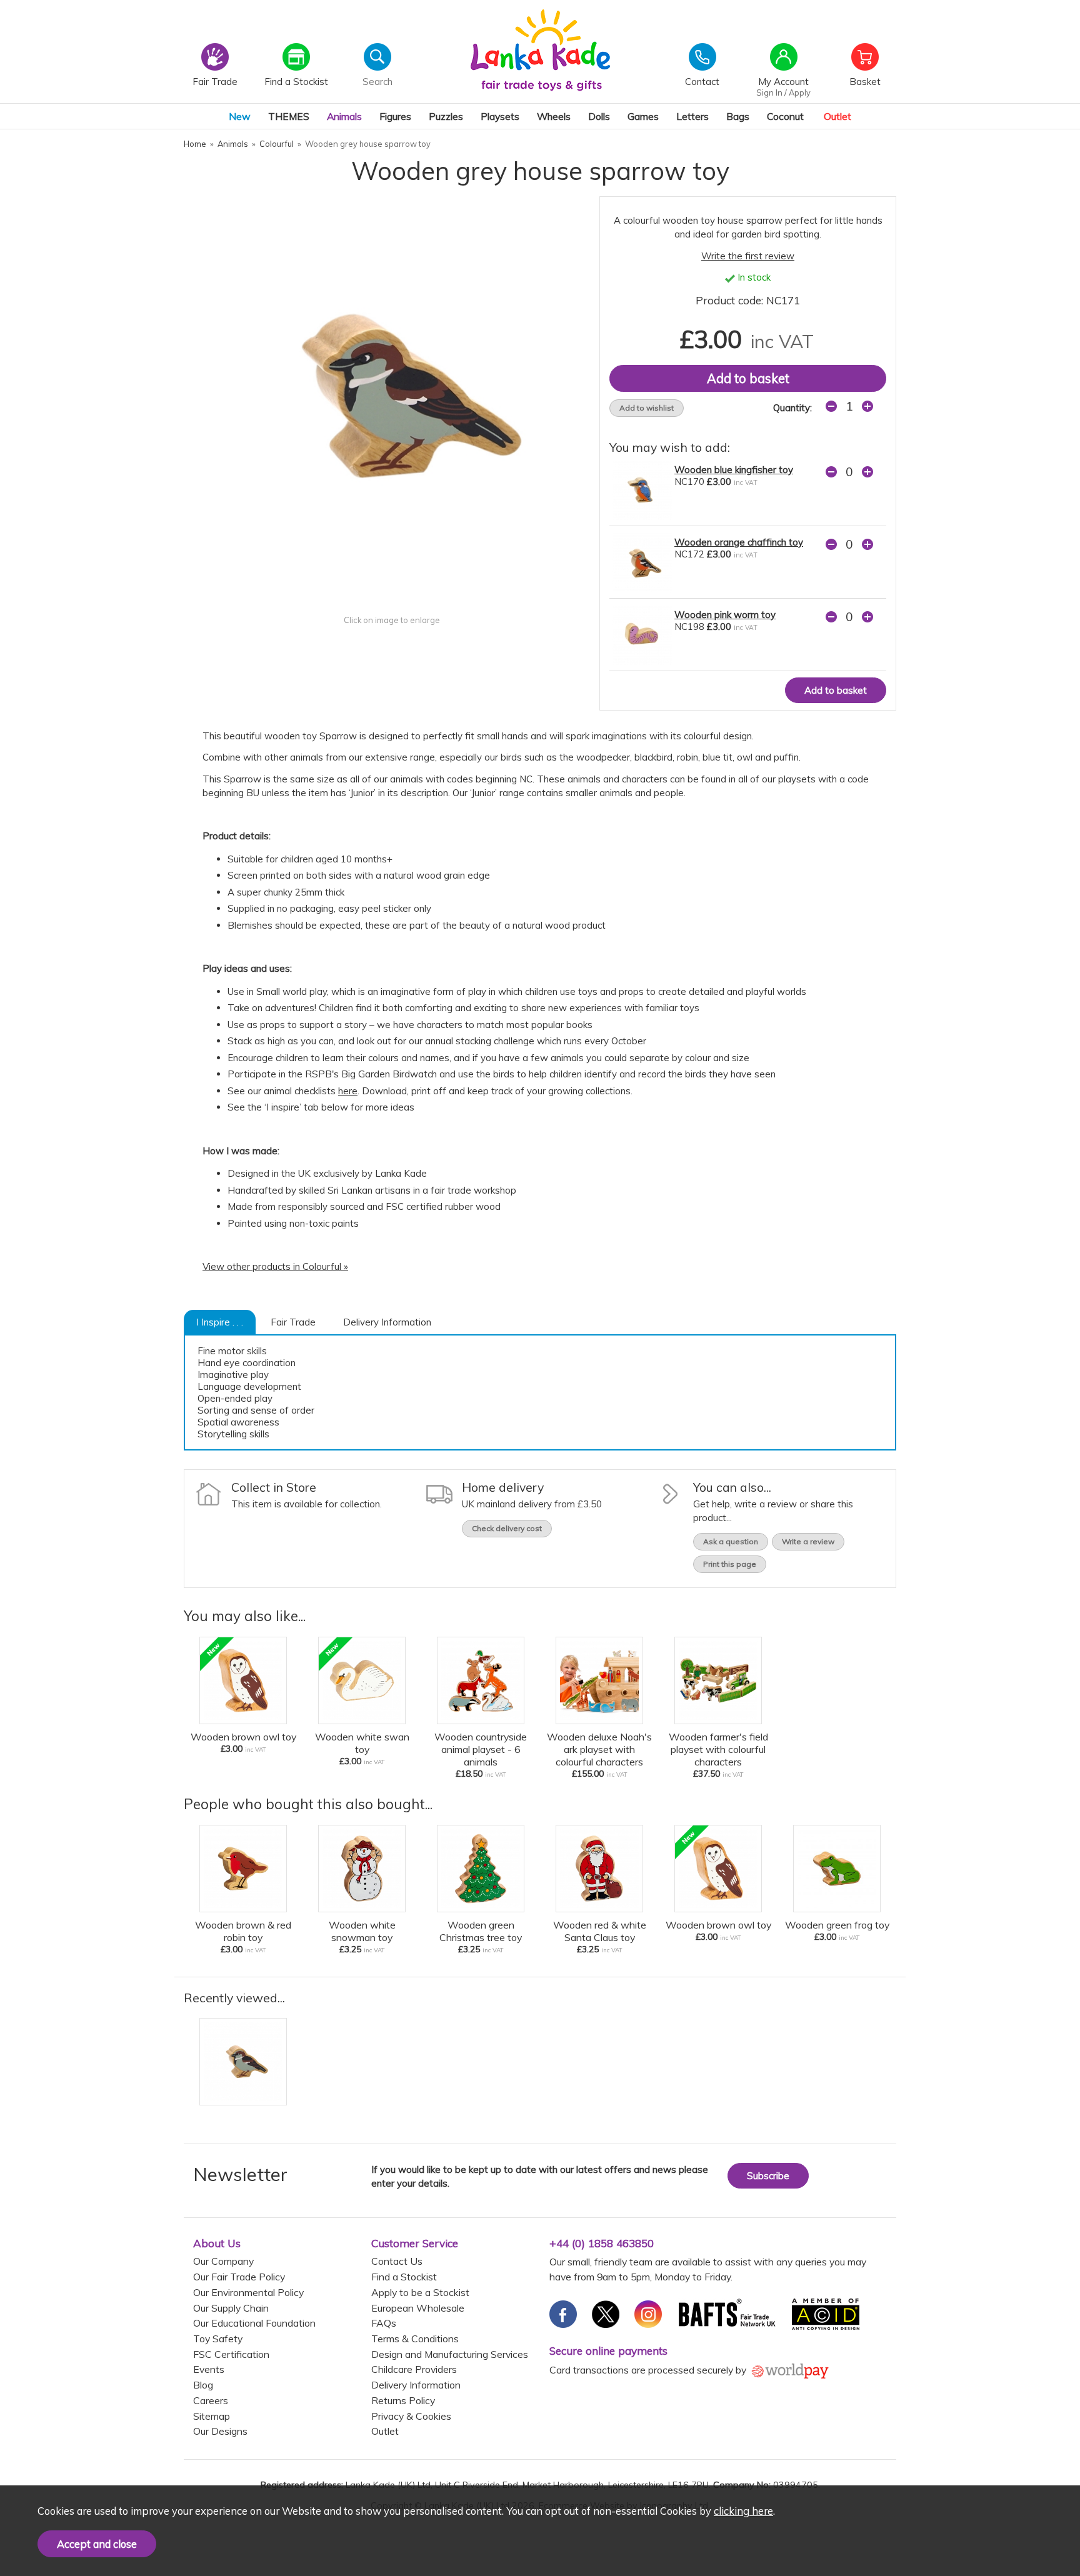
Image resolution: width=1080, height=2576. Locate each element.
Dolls (599, 116)
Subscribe (768, 2176)
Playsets (500, 116)
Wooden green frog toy (837, 1925)
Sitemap (212, 2416)
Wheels (554, 116)
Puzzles (446, 116)
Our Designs (220, 2431)
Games (643, 116)
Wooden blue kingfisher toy (734, 470)
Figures (395, 116)
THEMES (289, 116)
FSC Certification (231, 2354)
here (348, 1091)
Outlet (837, 116)
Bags (738, 116)
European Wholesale (418, 2308)
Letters (692, 116)
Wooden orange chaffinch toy (739, 542)
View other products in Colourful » (275, 1266)
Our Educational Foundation (254, 2323)
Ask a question (731, 1541)
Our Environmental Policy (248, 2292)
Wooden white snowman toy (362, 1931)
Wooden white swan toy (362, 1743)
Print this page (730, 1564)
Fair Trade (293, 1322)
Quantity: (792, 408)
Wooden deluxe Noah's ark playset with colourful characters (599, 1749)
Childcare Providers (414, 2369)
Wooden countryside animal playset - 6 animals (481, 1749)
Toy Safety (218, 2339)
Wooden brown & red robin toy (243, 1931)
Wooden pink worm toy (725, 615)
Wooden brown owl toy (243, 1737)
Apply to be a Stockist (420, 2292)
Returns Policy (403, 2400)
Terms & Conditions (415, 2339)
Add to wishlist (647, 408)
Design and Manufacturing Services (450, 2354)
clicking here (743, 2511)
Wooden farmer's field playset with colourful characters (718, 1749)
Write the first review (748, 256)
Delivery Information (387, 1322)
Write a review (808, 1541)
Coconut (785, 116)
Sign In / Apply (783, 92)
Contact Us (397, 2261)
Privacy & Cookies (411, 2416)
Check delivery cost (507, 1528)
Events (209, 2369)
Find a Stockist (404, 2277)
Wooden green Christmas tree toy (481, 1931)
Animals (344, 116)
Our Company (223, 2261)
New (240, 116)
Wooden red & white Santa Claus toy (600, 1931)
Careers (211, 2400)
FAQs (384, 2323)
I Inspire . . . (220, 1322)
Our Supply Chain (231, 2308)
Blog (203, 2385)
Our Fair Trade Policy (239, 2277)
